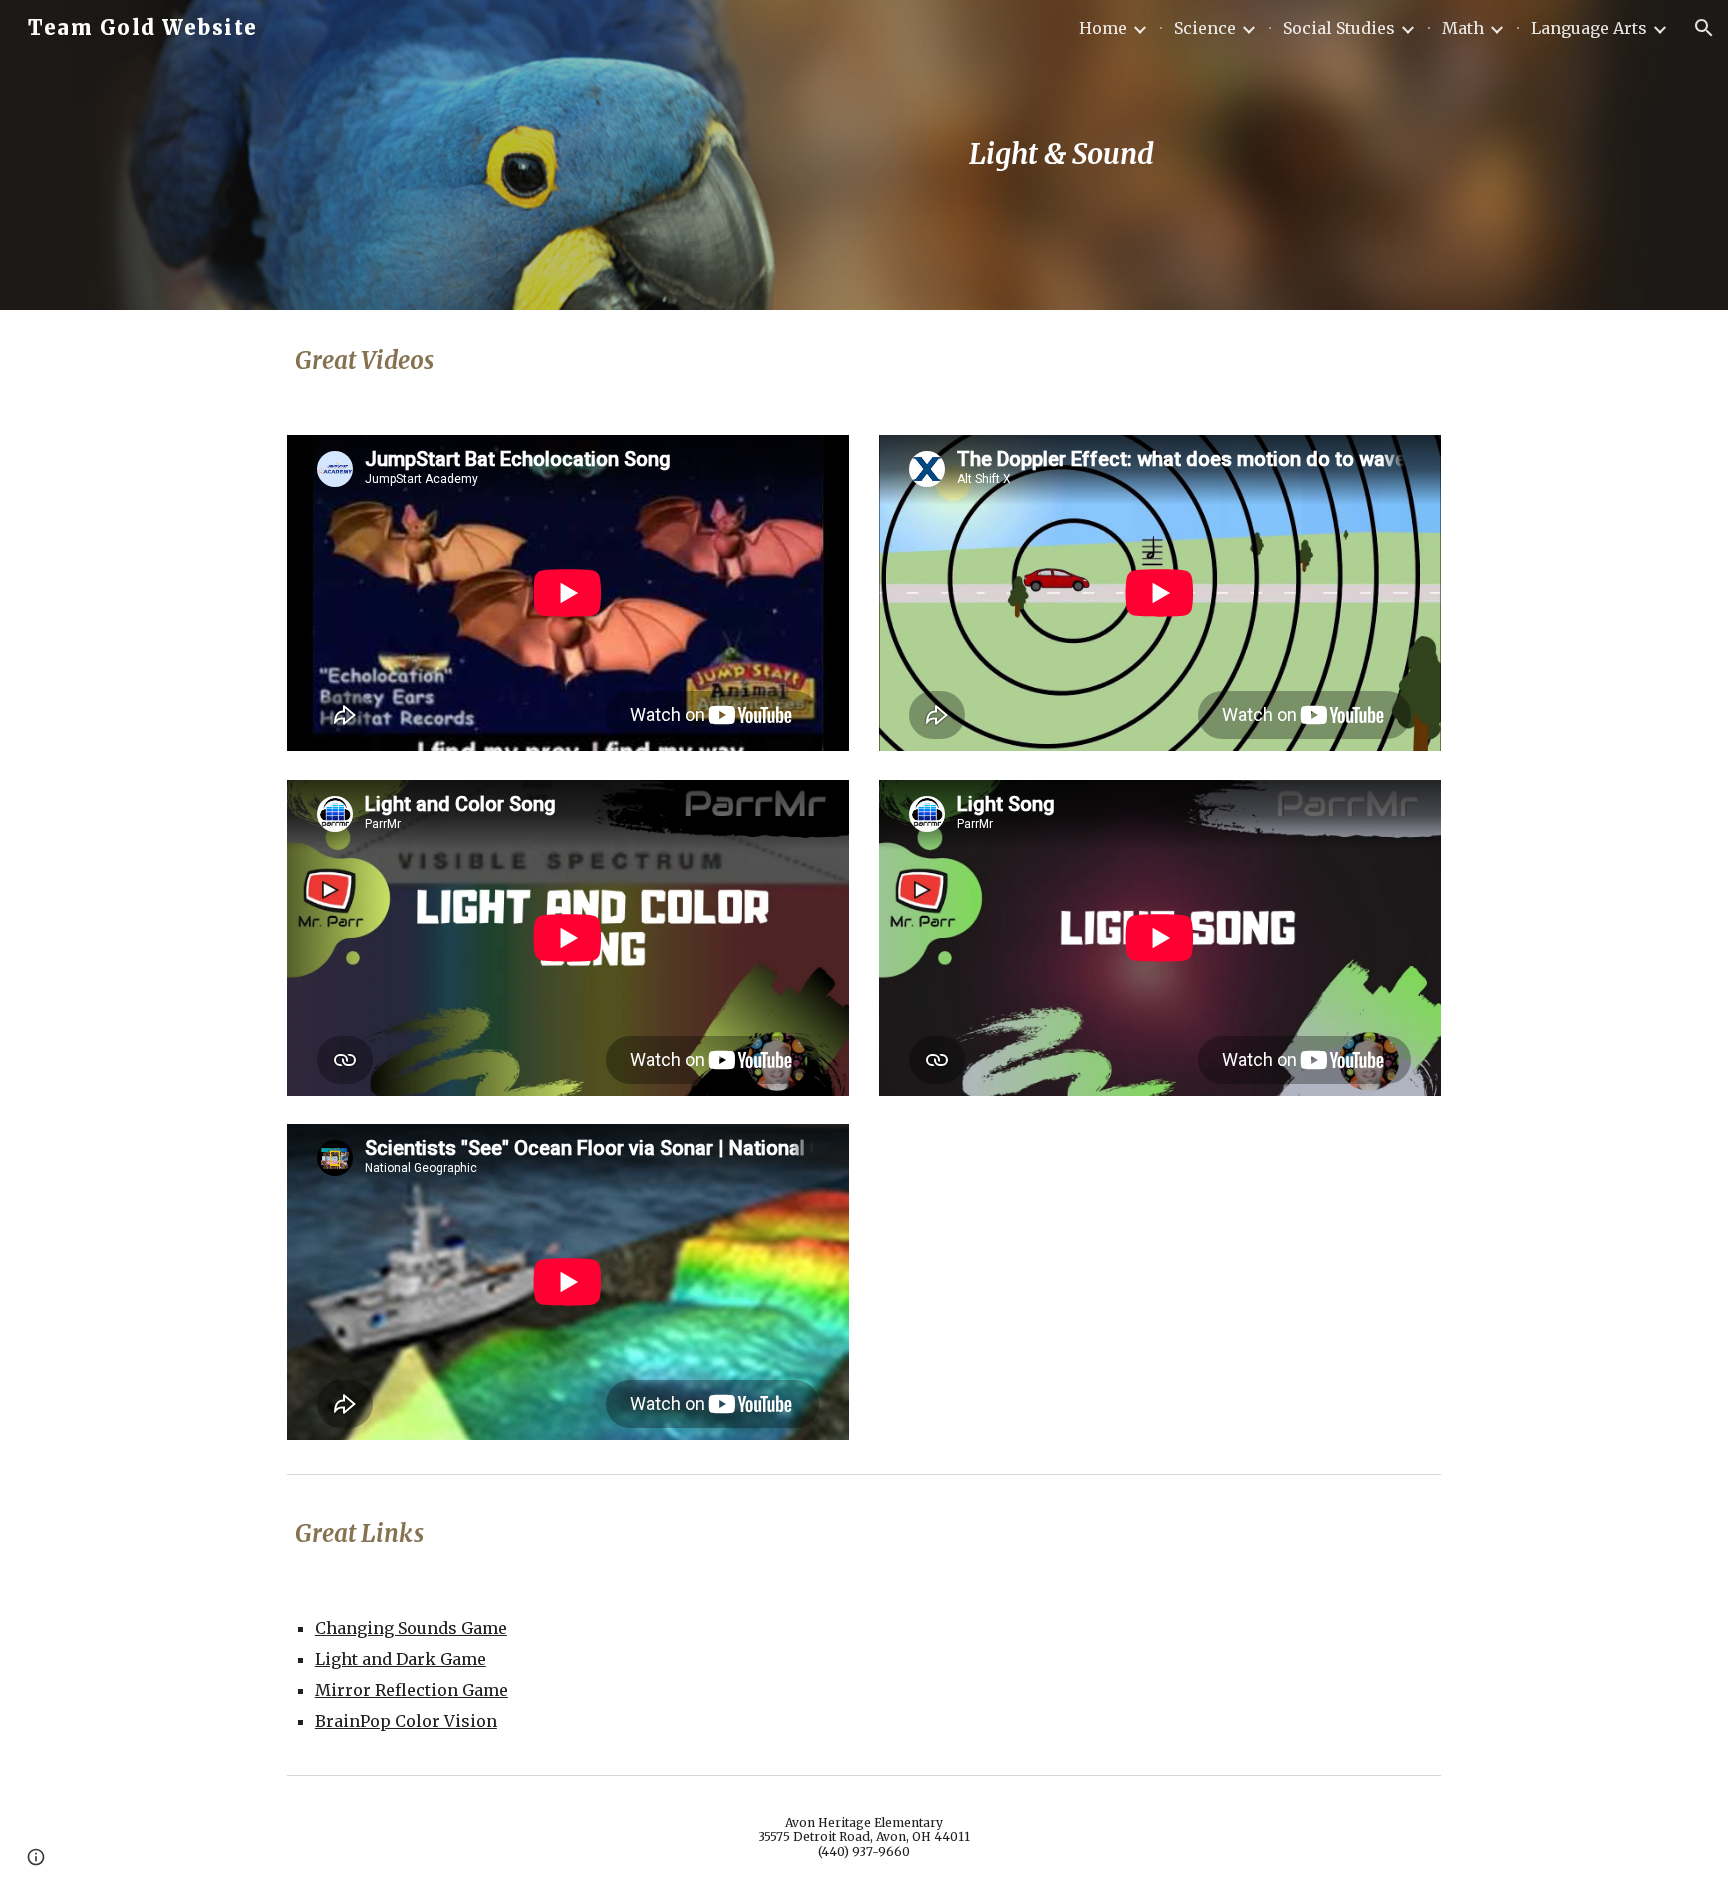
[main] (1061, 155)
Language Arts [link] (1589, 28)
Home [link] (1103, 28)
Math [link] (1463, 28)
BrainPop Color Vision (406, 1721)
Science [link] (1205, 28)
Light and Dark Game (400, 1659)
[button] (1704, 28)
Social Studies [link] (1339, 28)
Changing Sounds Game (411, 1628)
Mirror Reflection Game (411, 1690)
